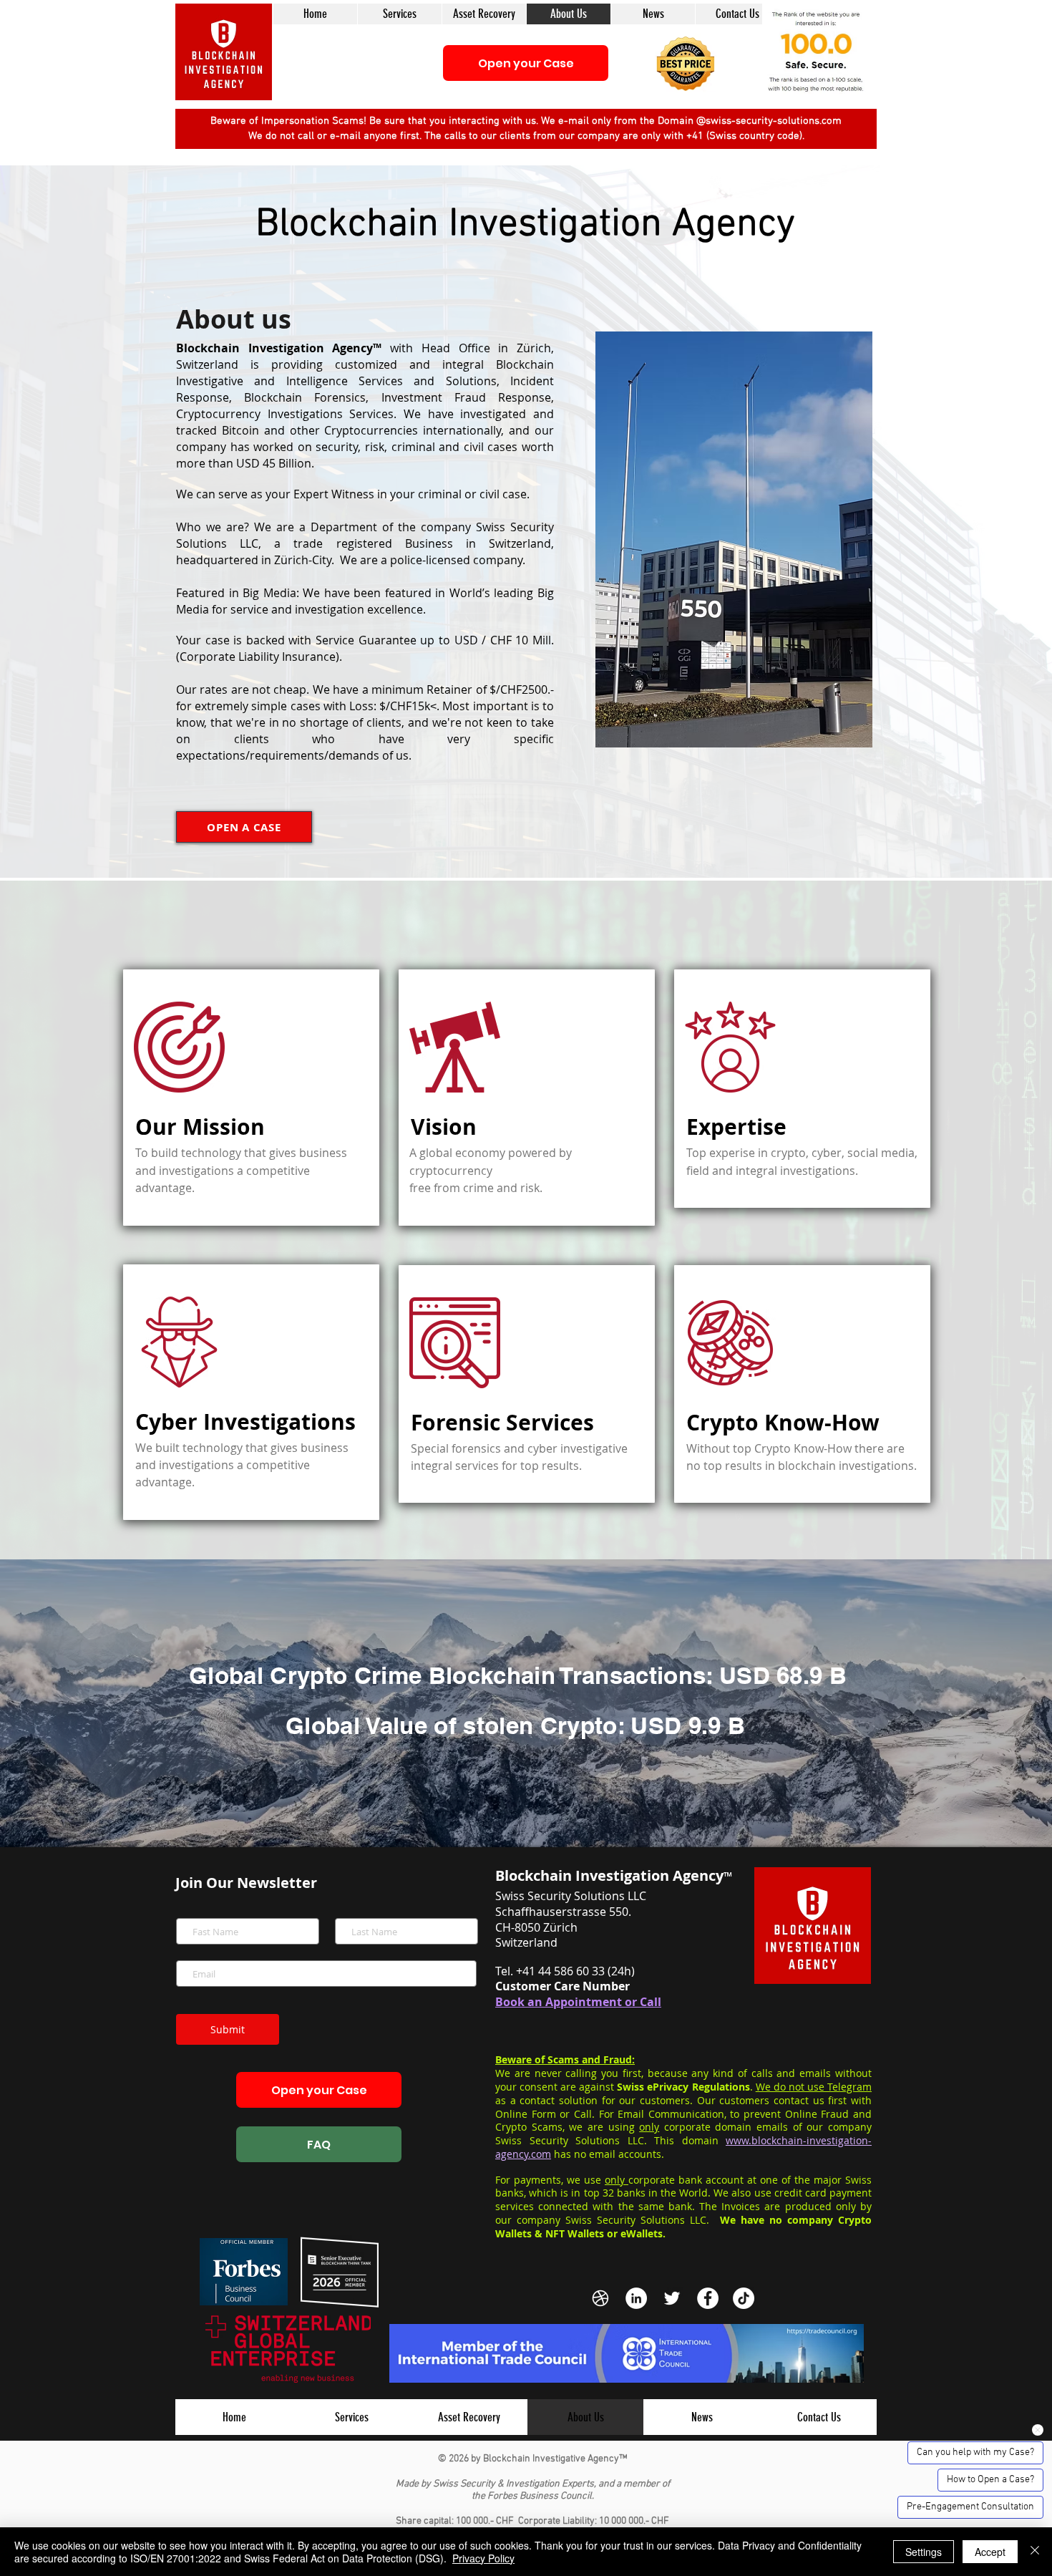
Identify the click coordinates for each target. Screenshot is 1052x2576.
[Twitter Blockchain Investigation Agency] (672, 2298)
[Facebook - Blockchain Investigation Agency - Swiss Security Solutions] (708, 2298)
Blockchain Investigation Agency (525, 225)
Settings (924, 2552)
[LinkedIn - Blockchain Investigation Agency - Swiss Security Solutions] (636, 2298)
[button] (686, 63)
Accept (990, 2552)
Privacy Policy (483, 2558)
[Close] (1035, 2552)
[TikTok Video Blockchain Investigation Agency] (744, 2298)
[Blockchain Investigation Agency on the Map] (600, 2298)
